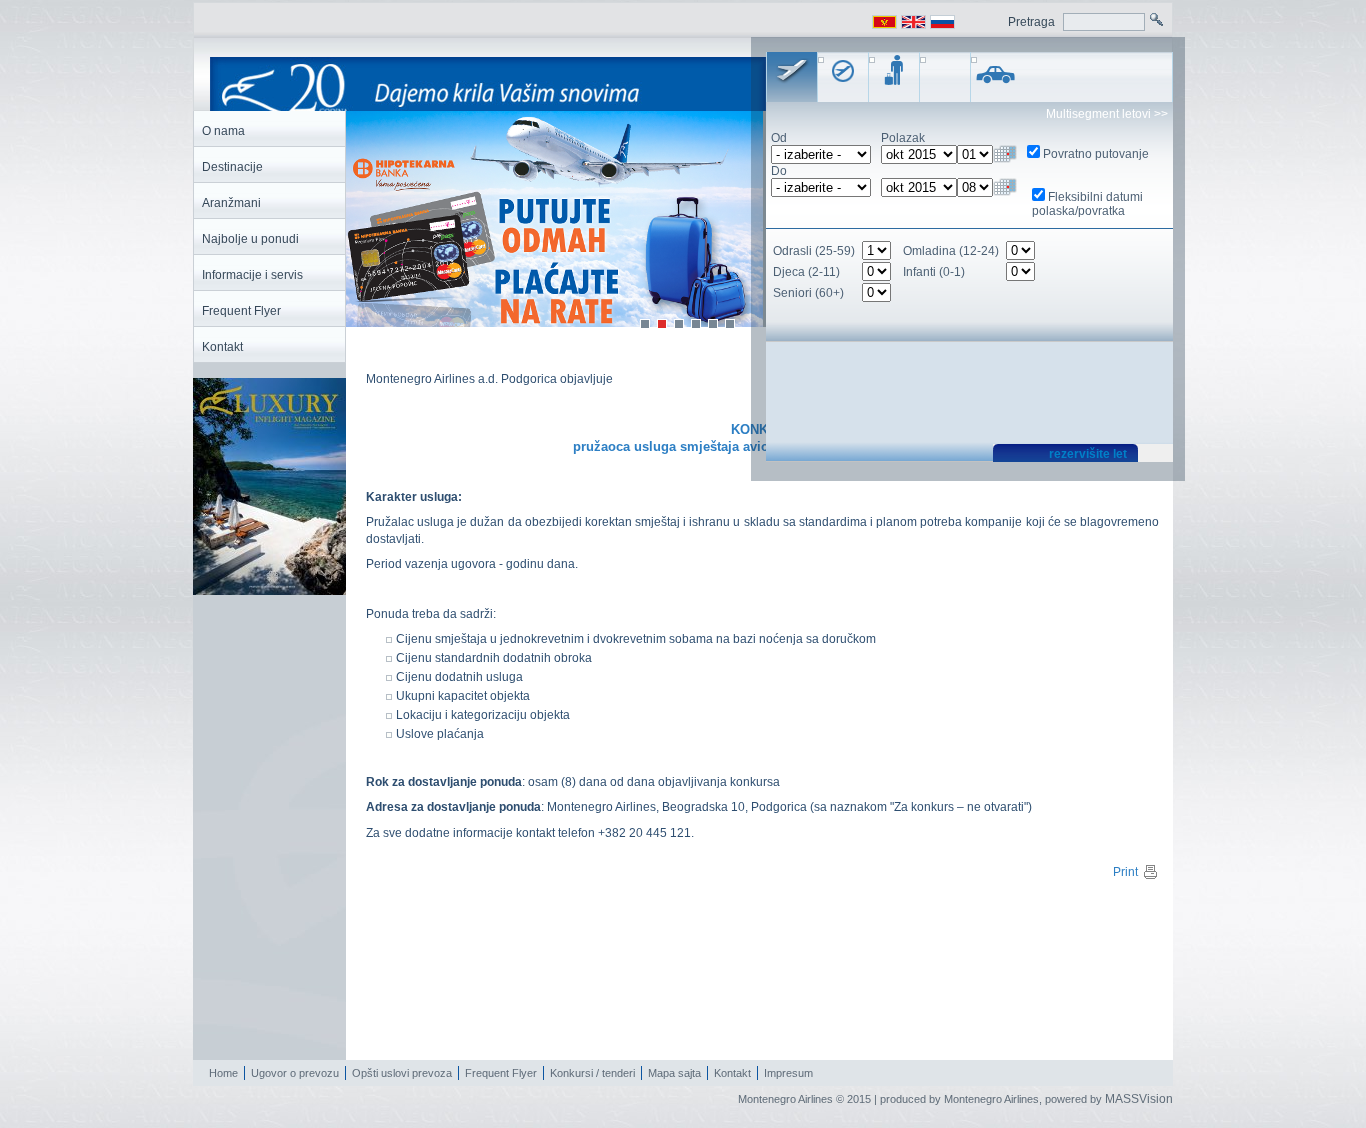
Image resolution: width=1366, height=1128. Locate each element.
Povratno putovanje (1096, 154)
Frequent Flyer (501, 1073)
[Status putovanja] (894, 77)
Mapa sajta (674, 1073)
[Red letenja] (843, 77)
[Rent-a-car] (996, 77)
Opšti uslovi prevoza (402, 1073)
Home (223, 1073)
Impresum (788, 1073)
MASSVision (1139, 1099)
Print (1125, 872)
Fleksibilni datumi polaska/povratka (1087, 204)
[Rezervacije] (792, 77)
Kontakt (732, 1073)
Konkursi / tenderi (592, 1073)
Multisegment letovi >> (1107, 114)
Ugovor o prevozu (295, 1073)
